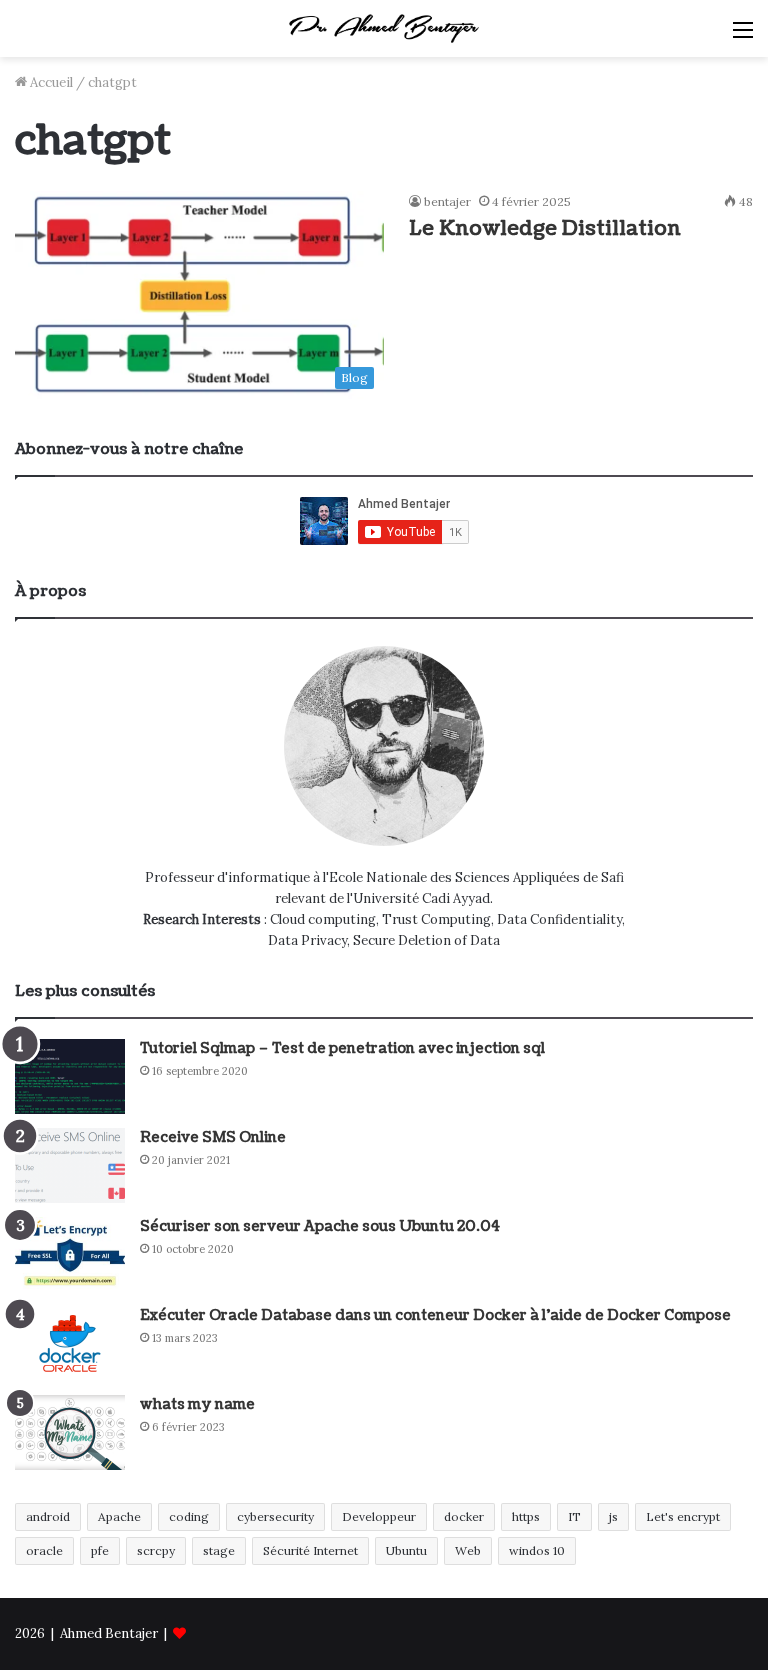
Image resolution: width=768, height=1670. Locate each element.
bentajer (447, 201)
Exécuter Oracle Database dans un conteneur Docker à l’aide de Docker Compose (435, 1315)
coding (189, 1516)
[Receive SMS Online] (70, 1165)
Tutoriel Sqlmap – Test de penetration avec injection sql (342, 1048)
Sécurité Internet (310, 1550)
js (613, 1516)
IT (574, 1516)
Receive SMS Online (213, 1137)
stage (219, 1550)
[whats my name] (70, 1432)
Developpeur (379, 1516)
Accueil (50, 82)
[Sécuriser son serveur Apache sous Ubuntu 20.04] (70, 1254)
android (48, 1516)
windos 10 (537, 1550)
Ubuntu (406, 1550)
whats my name (197, 1404)
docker (464, 1516)
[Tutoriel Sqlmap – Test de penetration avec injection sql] (70, 1076)
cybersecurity (275, 1516)
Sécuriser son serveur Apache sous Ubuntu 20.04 (320, 1226)
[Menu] (743, 36)
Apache (119, 1516)
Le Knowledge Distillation (545, 229)
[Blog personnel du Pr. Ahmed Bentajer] (384, 28)
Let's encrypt (683, 1516)
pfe (100, 1550)
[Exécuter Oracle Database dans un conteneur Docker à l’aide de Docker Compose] (70, 1343)
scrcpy (156, 1550)
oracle (44, 1550)
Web (468, 1550)
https (526, 1516)
